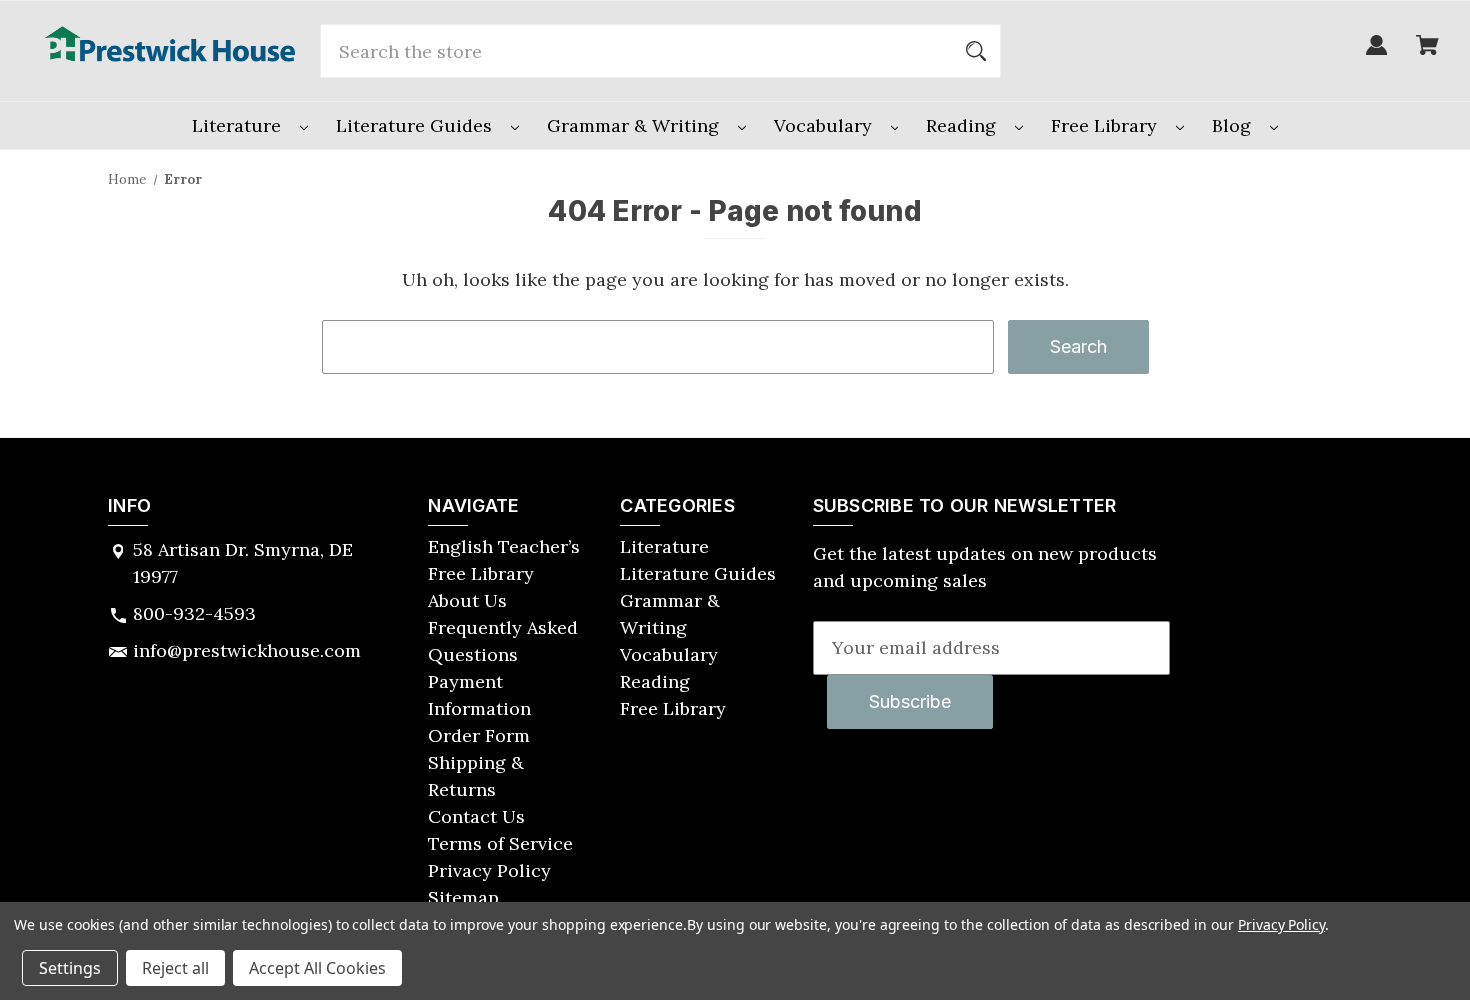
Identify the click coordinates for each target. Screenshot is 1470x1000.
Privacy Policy (489, 870)
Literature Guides (416, 125)
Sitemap (463, 897)
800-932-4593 (194, 613)
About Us (467, 600)
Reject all (175, 968)
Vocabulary (825, 125)
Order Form (479, 735)
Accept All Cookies (317, 968)
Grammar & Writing (635, 125)
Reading (963, 125)
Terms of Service (500, 843)
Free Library (1106, 125)
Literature (239, 125)
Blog (1234, 125)
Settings (70, 968)
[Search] (976, 51)
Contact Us (476, 816)
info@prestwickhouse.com (247, 650)
